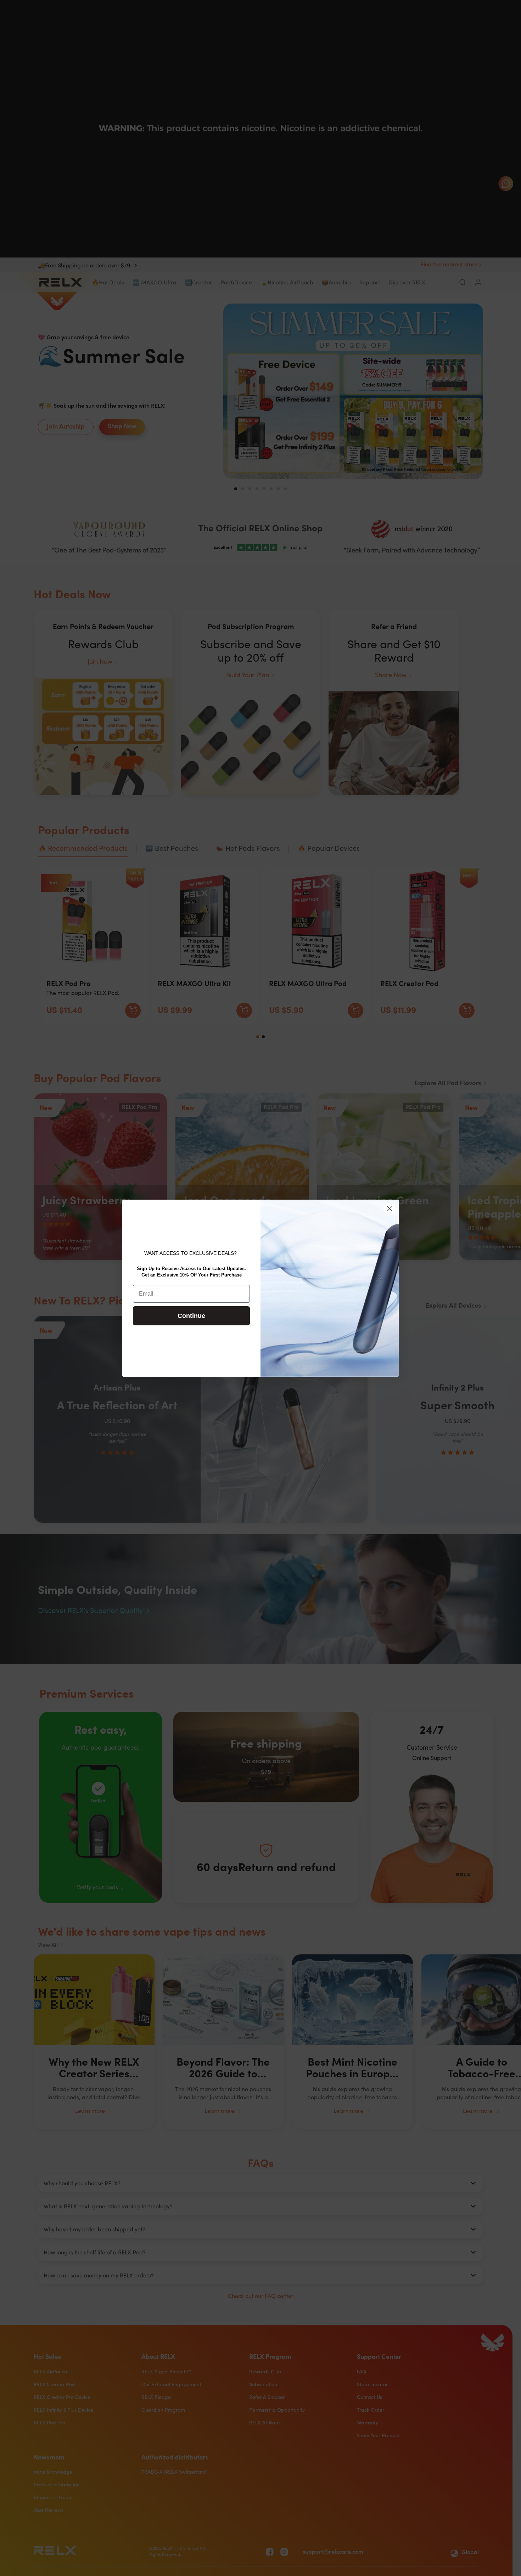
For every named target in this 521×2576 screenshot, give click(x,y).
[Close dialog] (390, 1209)
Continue (191, 1316)
